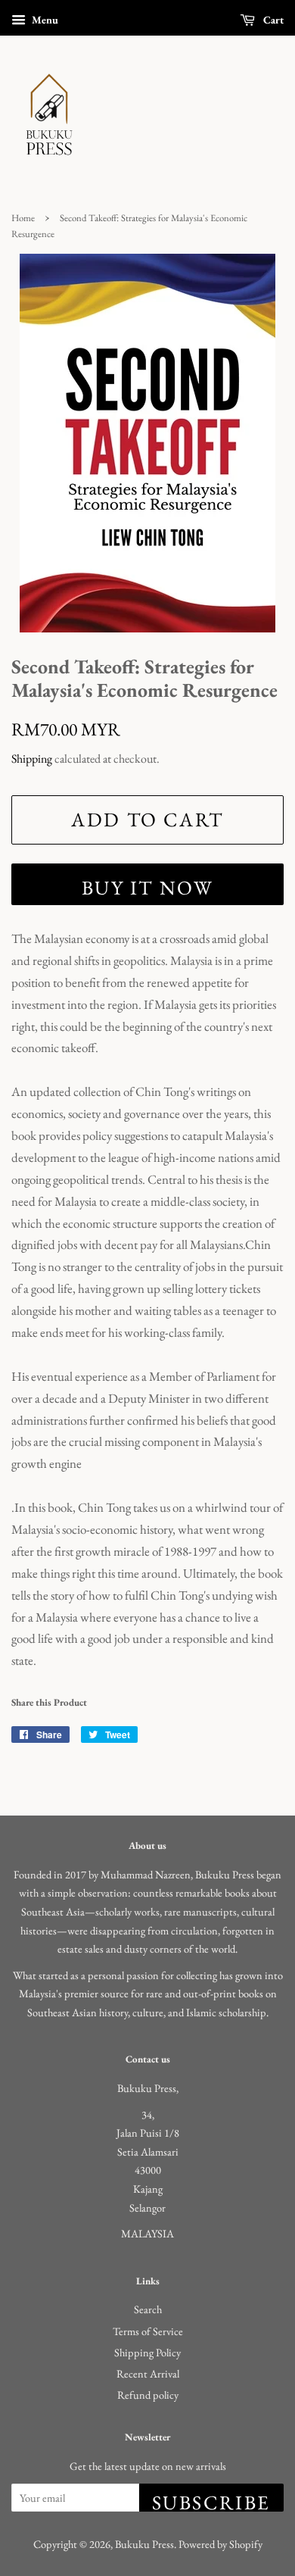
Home (23, 218)
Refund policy (148, 2395)
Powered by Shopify (220, 2544)
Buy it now (148, 888)
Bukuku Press (144, 2544)
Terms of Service (148, 2331)
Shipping (32, 759)
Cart (272, 20)
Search (148, 2309)
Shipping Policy (147, 2352)
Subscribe (211, 2501)
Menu (44, 20)
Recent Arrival (148, 2373)
